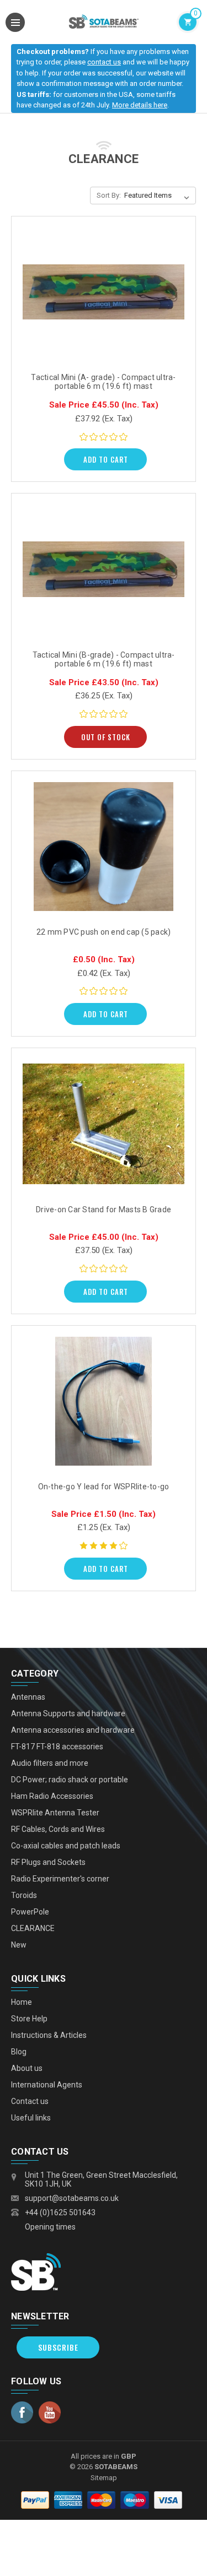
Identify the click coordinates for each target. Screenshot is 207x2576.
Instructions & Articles (49, 2035)
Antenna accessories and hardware (73, 1730)
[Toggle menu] (15, 22)
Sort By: (109, 195)
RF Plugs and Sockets (48, 1862)
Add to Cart (106, 459)
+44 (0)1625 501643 (60, 2212)
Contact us (30, 2101)
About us (27, 2068)
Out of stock (106, 737)
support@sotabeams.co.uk (72, 2198)
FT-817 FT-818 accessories (57, 1747)
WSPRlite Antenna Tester (55, 1813)
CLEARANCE (33, 1928)
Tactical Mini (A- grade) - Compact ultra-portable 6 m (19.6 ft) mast (103, 382)
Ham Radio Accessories (52, 1796)
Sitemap (104, 2478)
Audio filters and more (50, 1763)
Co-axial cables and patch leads (66, 1846)
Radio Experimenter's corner (60, 1879)
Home (22, 2002)
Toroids (24, 1895)
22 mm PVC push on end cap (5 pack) (104, 932)
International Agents (47, 2085)
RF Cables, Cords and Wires (58, 1829)
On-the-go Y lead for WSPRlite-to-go (104, 1487)
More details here (140, 105)
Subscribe (58, 2347)
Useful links (31, 2118)
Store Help (29, 2019)
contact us (104, 62)
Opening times (50, 2227)
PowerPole (30, 1912)
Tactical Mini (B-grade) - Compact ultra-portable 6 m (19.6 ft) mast (104, 659)
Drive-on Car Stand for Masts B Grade (104, 1210)
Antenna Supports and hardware (68, 1713)
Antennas (28, 1697)
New (19, 1945)
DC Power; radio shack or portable (70, 1780)
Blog (19, 2052)
